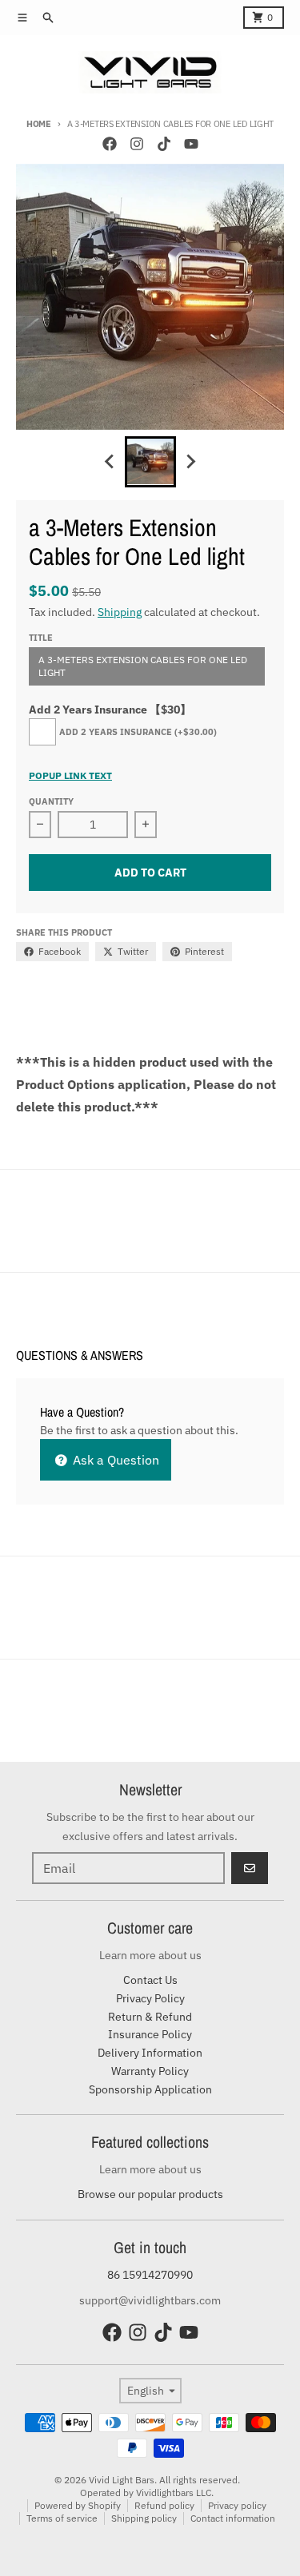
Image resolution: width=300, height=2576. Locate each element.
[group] (150, 462)
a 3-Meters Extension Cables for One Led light (143, 666)
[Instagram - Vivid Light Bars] (137, 144)
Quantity (51, 801)
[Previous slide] (110, 462)
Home (39, 124)
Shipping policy (144, 2518)
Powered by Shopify (78, 2505)
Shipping (120, 612)
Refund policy (164, 2505)
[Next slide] (190, 462)
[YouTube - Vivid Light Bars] (191, 144)
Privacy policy (237, 2505)
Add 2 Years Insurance (138, 732)
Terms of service (62, 2518)
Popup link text (70, 775)
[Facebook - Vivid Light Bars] (110, 144)
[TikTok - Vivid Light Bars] (164, 144)
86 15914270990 (150, 2275)
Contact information (233, 2518)
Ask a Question (114, 1460)
